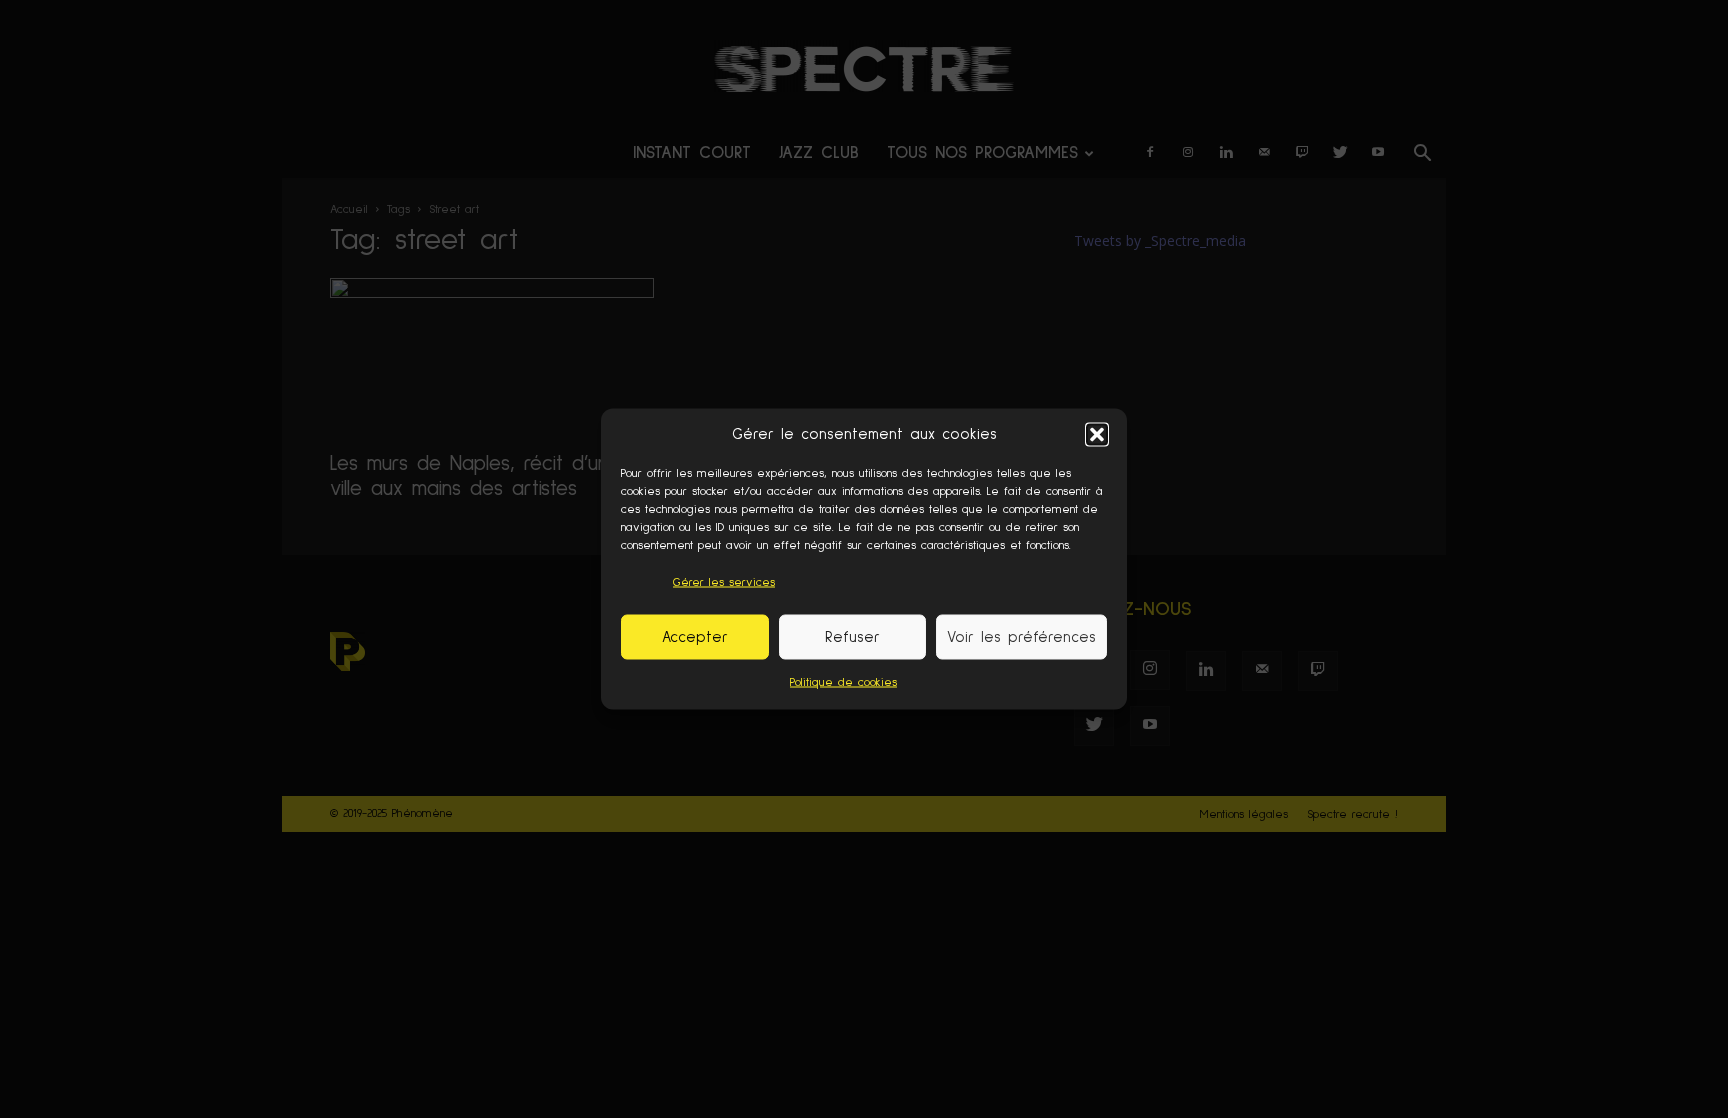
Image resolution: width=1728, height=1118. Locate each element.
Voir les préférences (1021, 636)
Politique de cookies (843, 683)
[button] (1097, 434)
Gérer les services (724, 583)
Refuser (852, 636)
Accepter (695, 636)
